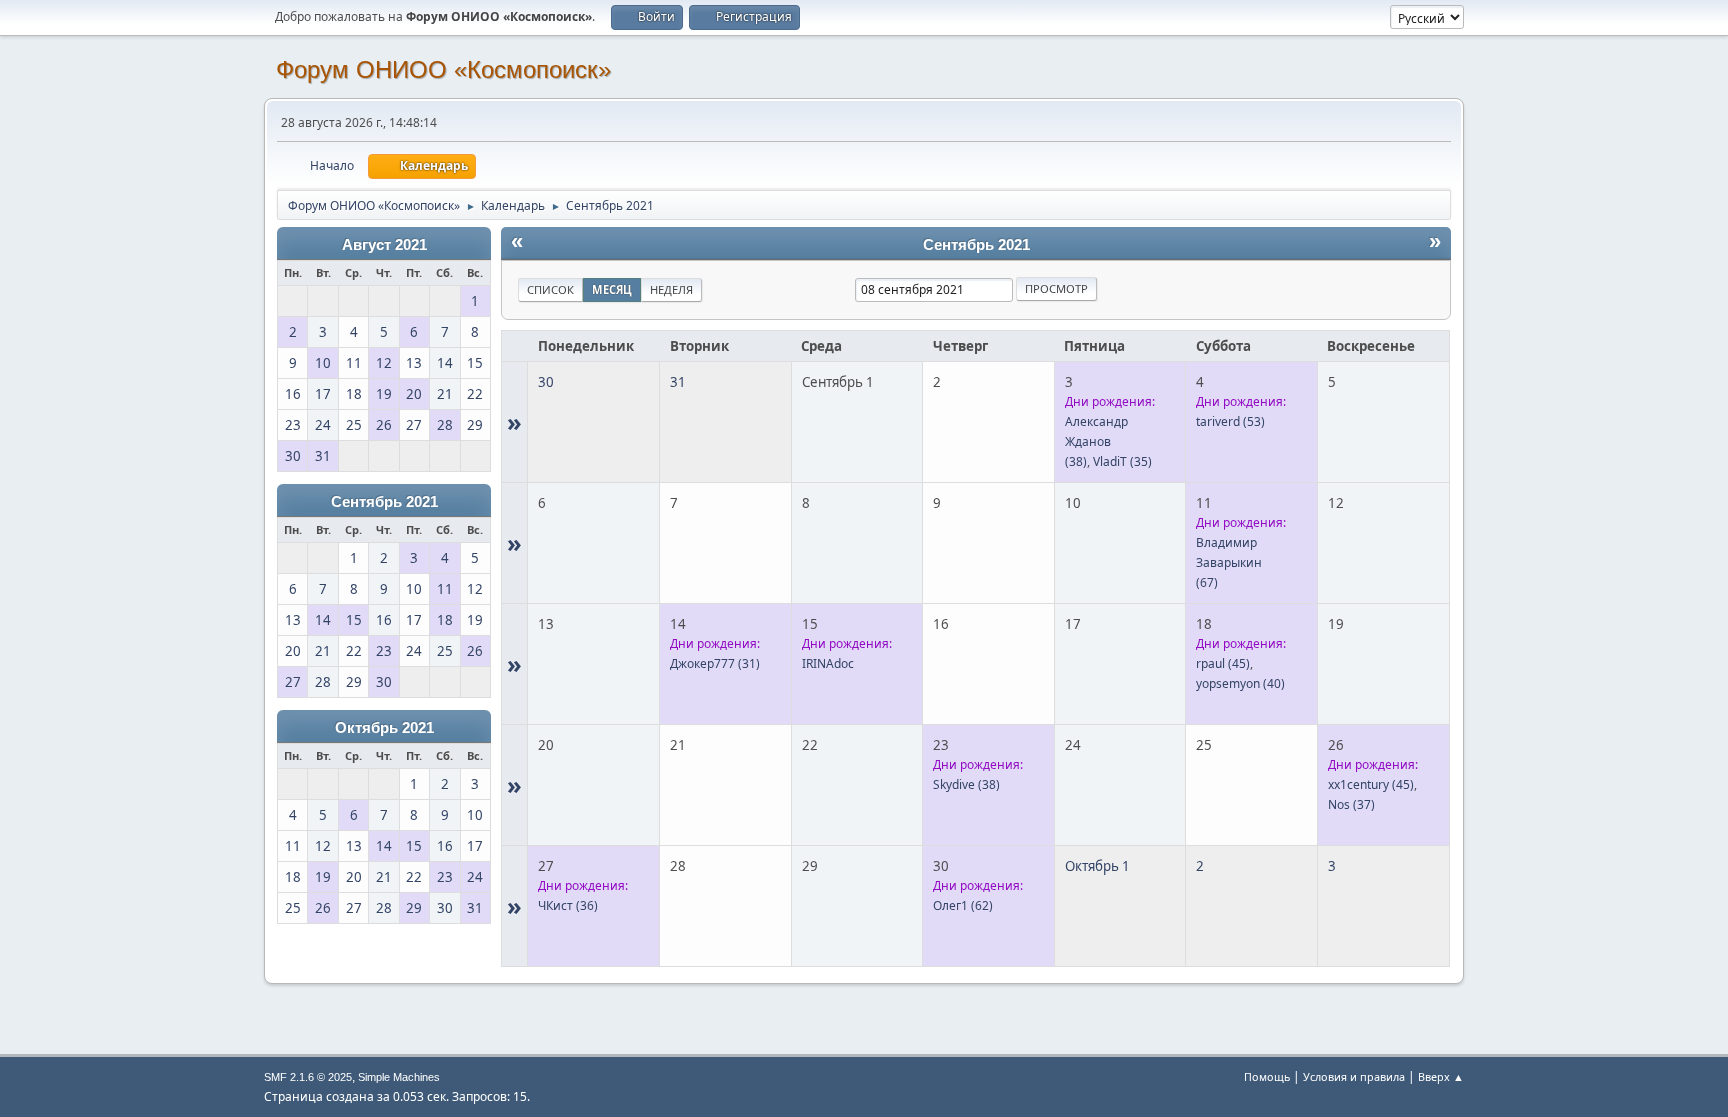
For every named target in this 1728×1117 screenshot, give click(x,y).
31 (678, 382)
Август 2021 (384, 245)
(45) (1223, 663)
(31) (715, 663)
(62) (963, 905)
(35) (1122, 461)
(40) (1240, 683)
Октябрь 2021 (384, 728)
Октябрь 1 (1097, 866)
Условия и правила (1354, 1076)
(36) (568, 905)
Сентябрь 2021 (384, 502)
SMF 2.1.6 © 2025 (308, 1077)
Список (550, 289)
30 (546, 382)
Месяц (612, 289)
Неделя (671, 289)
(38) (966, 784)
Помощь (1267, 1076)
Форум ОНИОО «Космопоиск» (443, 69)
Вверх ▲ (1441, 1076)
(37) (1351, 804)
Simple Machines (399, 1077)
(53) (1230, 421)
